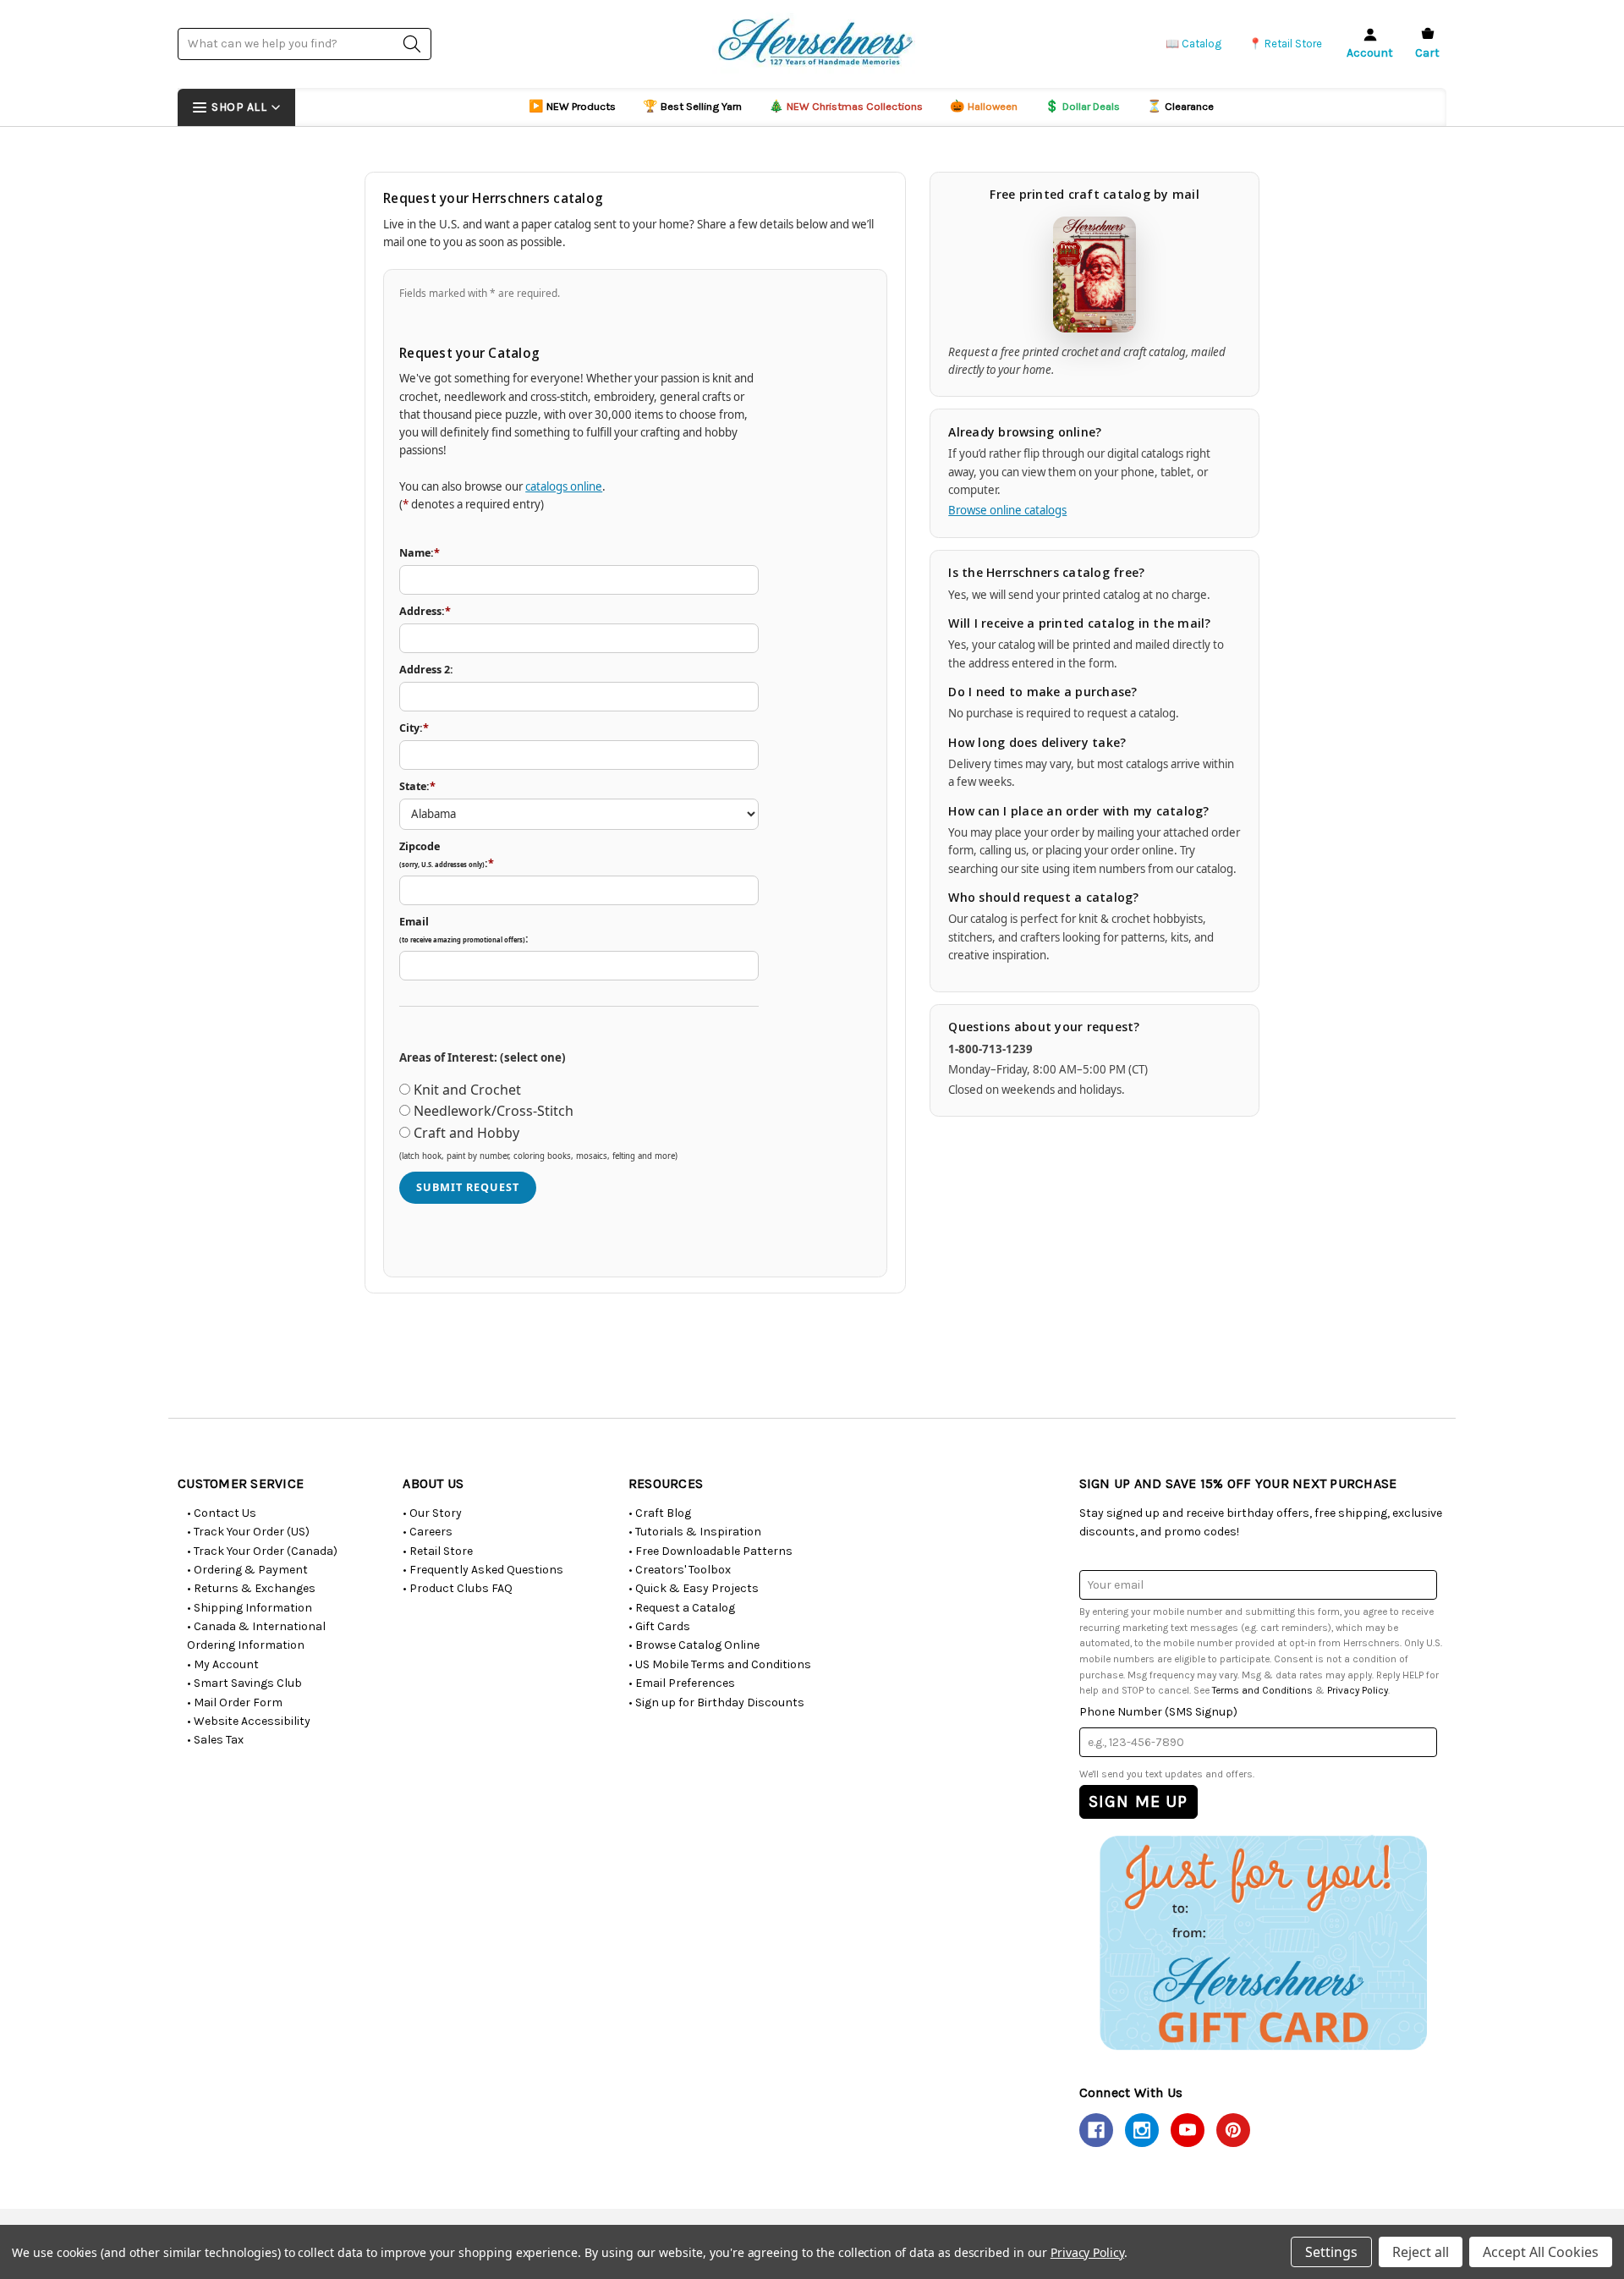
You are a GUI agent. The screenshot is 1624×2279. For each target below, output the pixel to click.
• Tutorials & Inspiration (695, 1532)
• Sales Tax (215, 1740)
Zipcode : (447, 855)
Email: (464, 930)
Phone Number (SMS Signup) (1158, 1712)
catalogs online (564, 486)
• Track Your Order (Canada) (262, 1551)
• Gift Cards (659, 1626)
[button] (1262, 1942)
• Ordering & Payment (247, 1570)
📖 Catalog (1193, 44)
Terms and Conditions (1262, 1690)
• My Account (223, 1664)
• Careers (428, 1532)
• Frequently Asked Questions (483, 1570)
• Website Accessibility (249, 1721)
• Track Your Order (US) (248, 1532)
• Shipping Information (250, 1608)
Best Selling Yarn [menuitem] (692, 106)
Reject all (1421, 2252)
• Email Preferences (682, 1683)
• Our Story (432, 1513)
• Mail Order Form (235, 1702)
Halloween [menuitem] (984, 106)
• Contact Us (222, 1513)
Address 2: (426, 670)
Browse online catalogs (1007, 510)
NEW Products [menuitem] (572, 106)
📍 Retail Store (1285, 44)
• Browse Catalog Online (694, 1645)
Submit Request (468, 1187)
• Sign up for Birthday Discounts (716, 1702)
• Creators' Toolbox (680, 1570)
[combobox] (304, 44)
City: (414, 728)
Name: (420, 553)
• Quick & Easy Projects (694, 1588)
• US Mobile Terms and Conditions (720, 1664)
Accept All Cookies (1541, 2252)
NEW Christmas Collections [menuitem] (846, 106)
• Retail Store (438, 1551)
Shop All (239, 107)
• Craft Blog (660, 1513)
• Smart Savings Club (244, 1683)
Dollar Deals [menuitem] (1082, 106)
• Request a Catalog (682, 1608)
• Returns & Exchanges (251, 1588)
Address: (425, 611)
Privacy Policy (1358, 1690)
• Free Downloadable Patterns (710, 1551)
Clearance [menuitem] (1180, 106)
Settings (1331, 2252)
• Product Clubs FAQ (458, 1588)
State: (417, 786)
